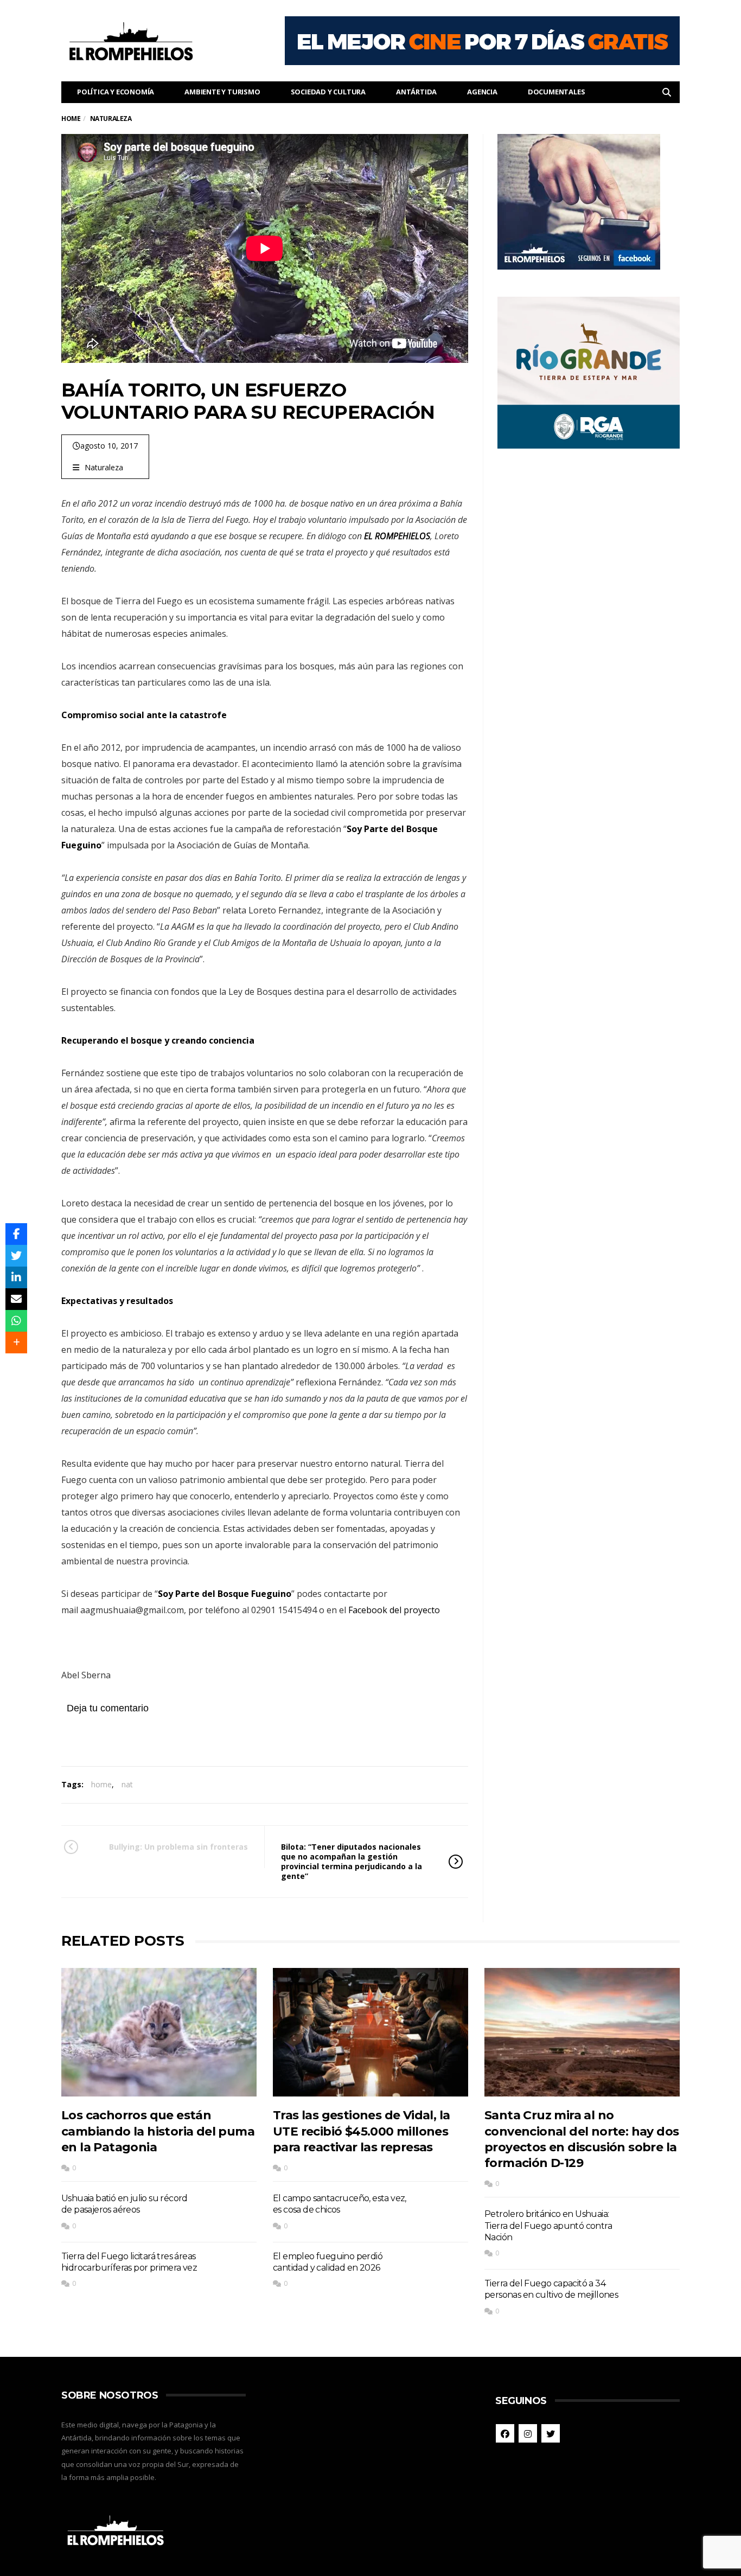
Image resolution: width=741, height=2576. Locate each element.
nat (127, 1784)
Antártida (416, 92)
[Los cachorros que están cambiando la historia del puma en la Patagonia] (159, 2032)
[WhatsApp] (16, 1321)
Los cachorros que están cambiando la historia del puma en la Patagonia (158, 2131)
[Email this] (16, 1299)
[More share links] (16, 1343)
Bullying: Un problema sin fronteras (178, 1847)
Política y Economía (116, 92)
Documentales (557, 92)
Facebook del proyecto (394, 1610)
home (101, 1784)
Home (71, 119)
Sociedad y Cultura (328, 92)
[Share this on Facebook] (16, 1234)
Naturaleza (104, 467)
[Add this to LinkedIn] (16, 1277)
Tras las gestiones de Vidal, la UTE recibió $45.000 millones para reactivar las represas (361, 2131)
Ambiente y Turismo (222, 92)
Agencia (482, 92)
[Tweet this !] (16, 1256)
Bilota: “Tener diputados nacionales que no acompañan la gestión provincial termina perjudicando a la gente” (352, 1862)
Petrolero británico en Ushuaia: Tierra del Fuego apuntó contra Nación (548, 2226)
